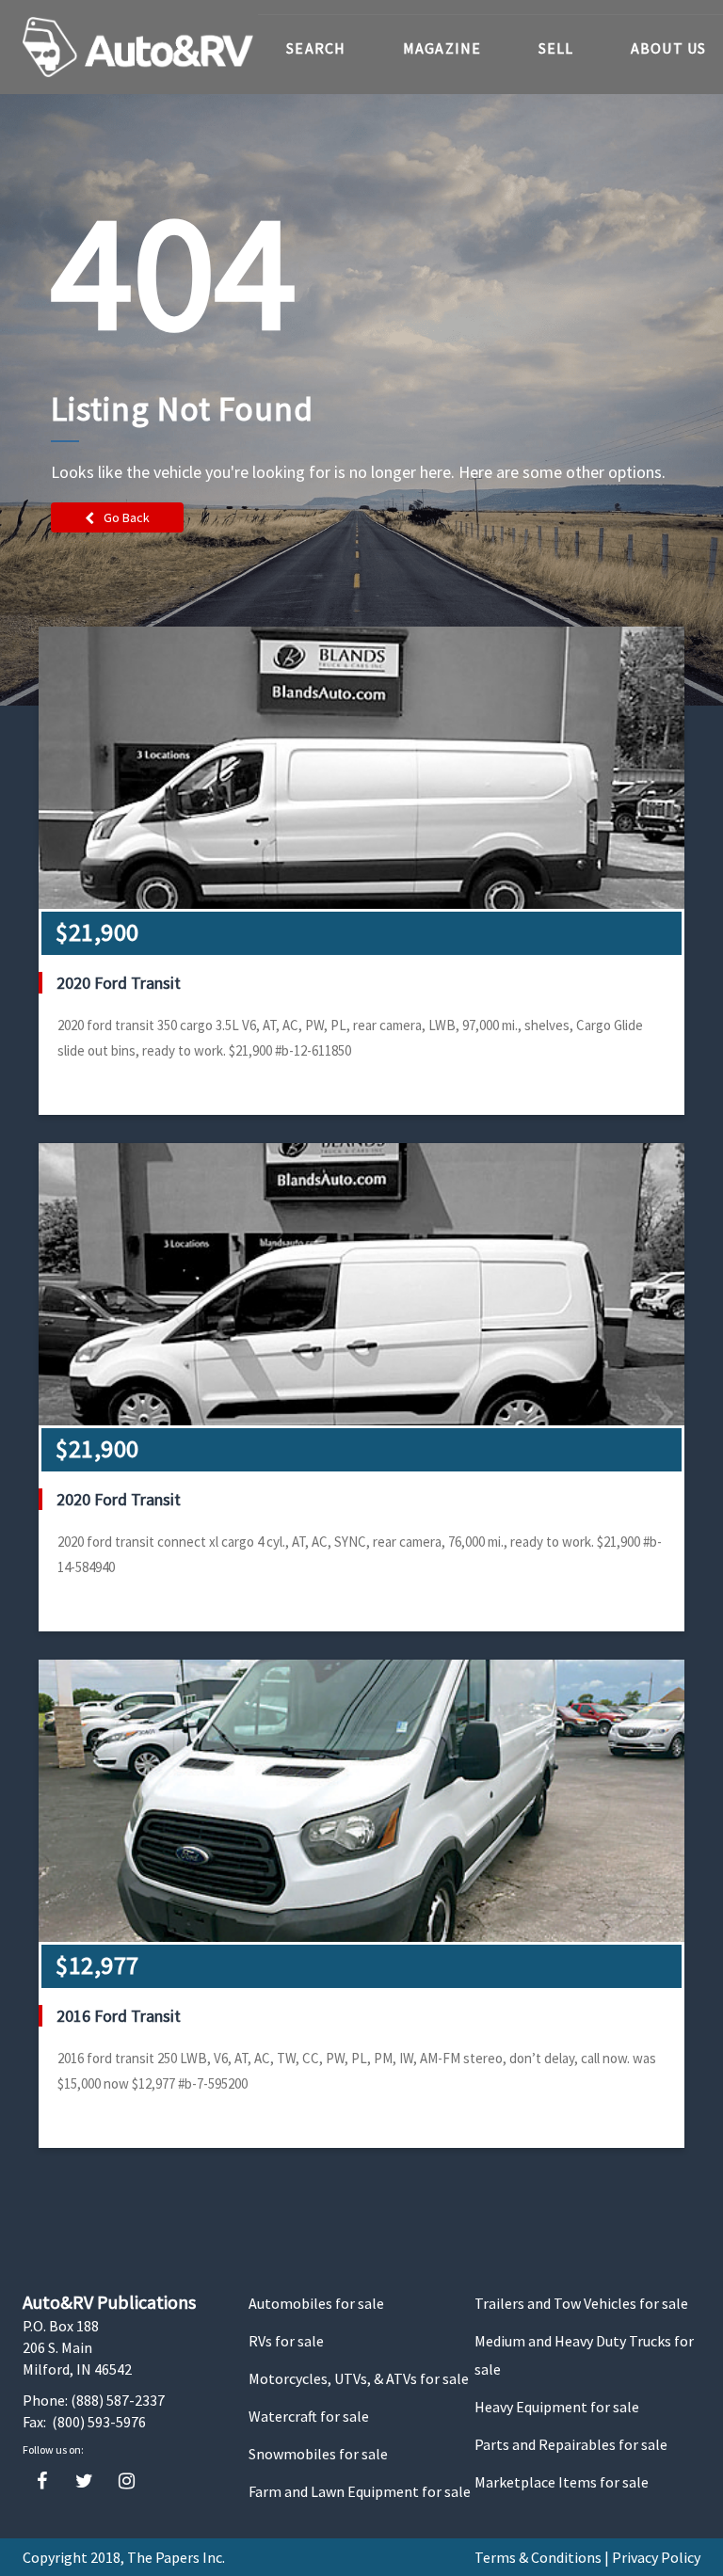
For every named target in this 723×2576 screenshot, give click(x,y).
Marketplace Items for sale (562, 2482)
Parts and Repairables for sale (571, 2444)
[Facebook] (42, 2481)
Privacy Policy (656, 2557)
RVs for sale (286, 2341)
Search (316, 48)
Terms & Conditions (538, 2557)
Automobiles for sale (316, 2303)
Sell (556, 48)
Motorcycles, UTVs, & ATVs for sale (359, 2378)
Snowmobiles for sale (318, 2454)
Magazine (442, 48)
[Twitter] (84, 2481)
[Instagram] (127, 2481)
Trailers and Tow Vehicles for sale (581, 2303)
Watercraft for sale (309, 2416)
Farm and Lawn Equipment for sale (360, 2491)
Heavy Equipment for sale (557, 2407)
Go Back (127, 517)
